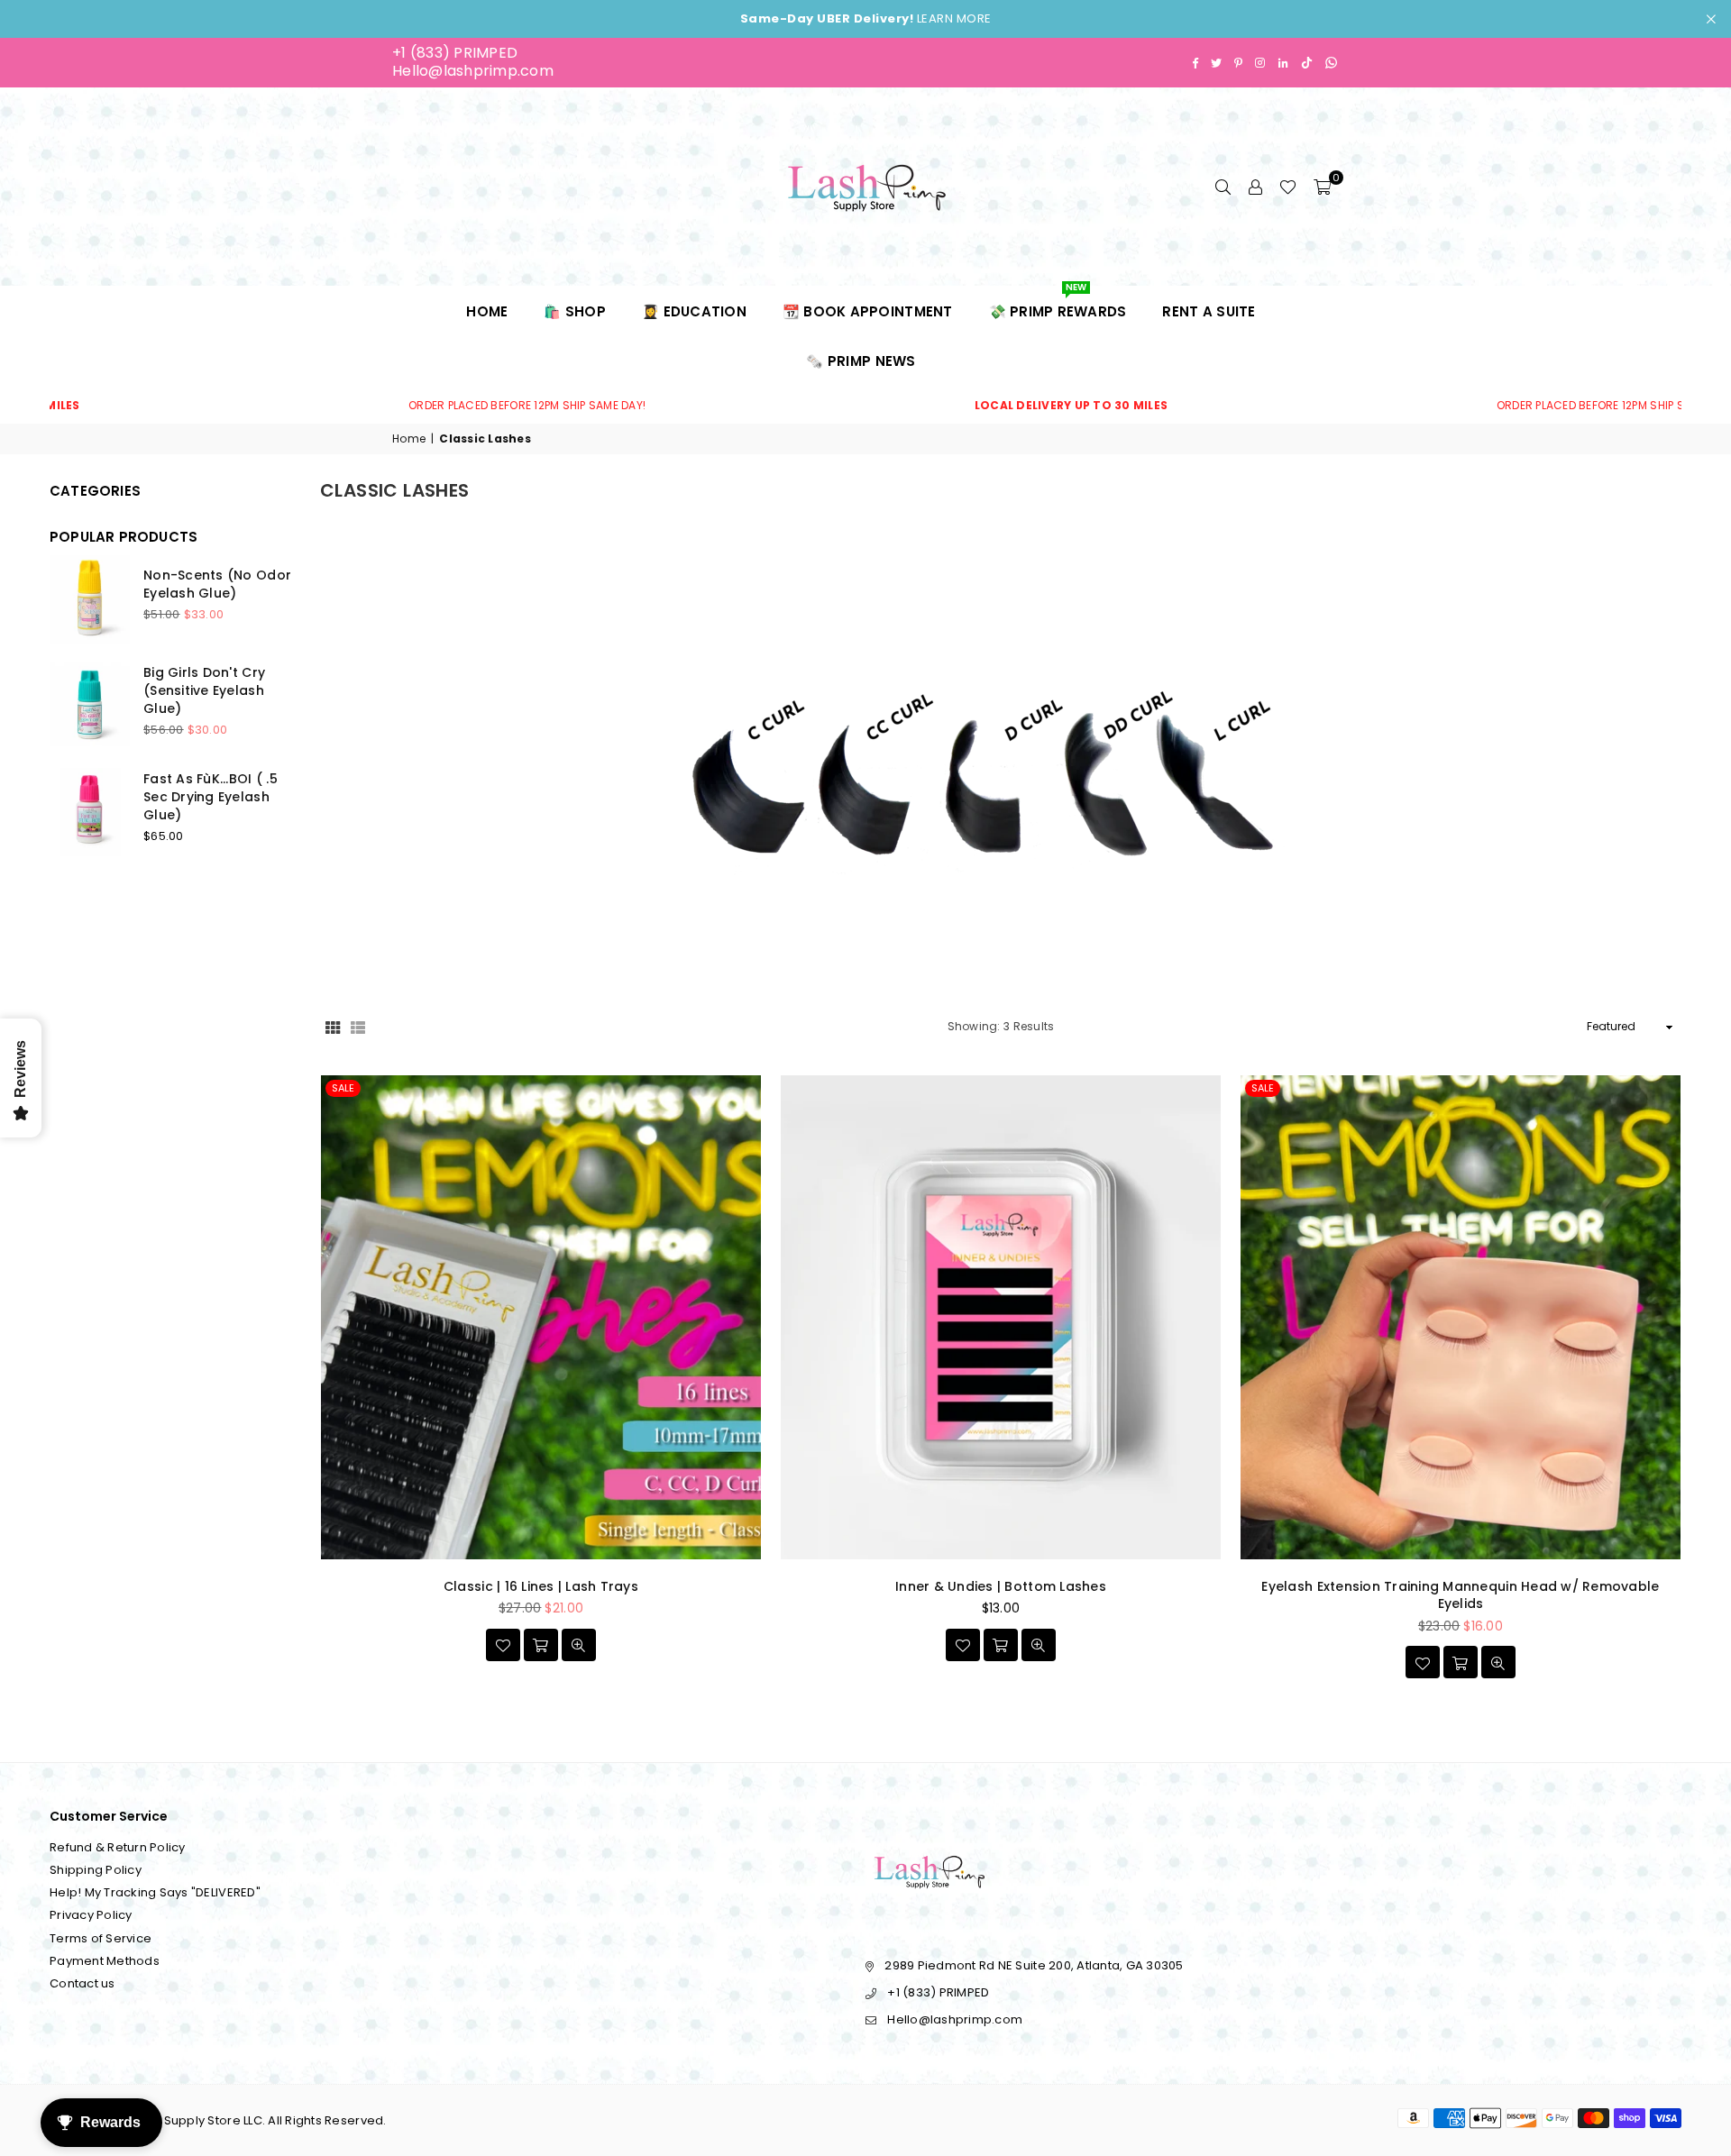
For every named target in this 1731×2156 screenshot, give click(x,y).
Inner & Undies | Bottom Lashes (1001, 1586)
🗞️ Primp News (861, 361)
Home (487, 311)
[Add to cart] (1461, 1662)
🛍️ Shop (575, 311)
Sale (343, 1088)
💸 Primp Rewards (1058, 304)
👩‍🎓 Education (694, 311)
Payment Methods (105, 1961)
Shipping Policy (96, 1870)
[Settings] (1255, 187)
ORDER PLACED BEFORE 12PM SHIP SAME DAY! (371, 406)
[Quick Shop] (541, 1645)
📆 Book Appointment (868, 311)
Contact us (82, 1983)
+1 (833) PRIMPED (455, 53)
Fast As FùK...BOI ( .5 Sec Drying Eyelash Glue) (211, 796)
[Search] (1223, 187)
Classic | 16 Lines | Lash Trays (541, 1586)
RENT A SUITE (1209, 311)
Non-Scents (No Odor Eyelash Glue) (217, 584)
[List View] (358, 1027)
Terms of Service (101, 1938)
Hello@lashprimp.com (473, 71)
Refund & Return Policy (118, 1847)
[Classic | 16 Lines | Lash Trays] (541, 1317)
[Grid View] (333, 1027)
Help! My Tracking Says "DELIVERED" (155, 1892)
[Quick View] (579, 1645)
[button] (1322, 187)
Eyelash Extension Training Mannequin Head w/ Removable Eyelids (1460, 1595)
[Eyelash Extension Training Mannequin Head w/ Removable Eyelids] (1461, 1317)
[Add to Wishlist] (503, 1645)
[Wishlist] (1288, 187)
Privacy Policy (91, 1915)
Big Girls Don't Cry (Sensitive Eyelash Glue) (204, 690)
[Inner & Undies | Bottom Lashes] (1001, 1317)
